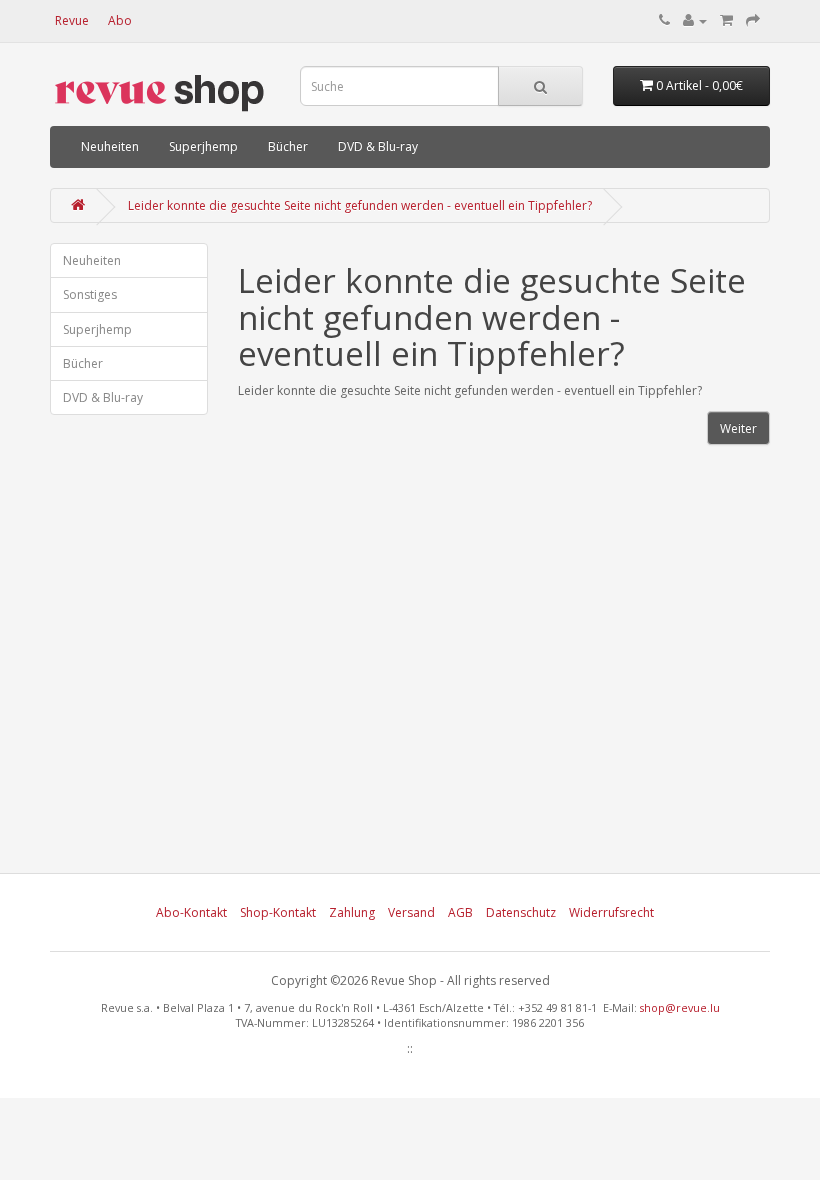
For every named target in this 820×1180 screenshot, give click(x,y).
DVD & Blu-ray (378, 146)
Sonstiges (90, 294)
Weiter (738, 428)
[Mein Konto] (695, 20)
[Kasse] (753, 20)
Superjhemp (203, 146)
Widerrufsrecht (611, 912)
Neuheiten (110, 146)
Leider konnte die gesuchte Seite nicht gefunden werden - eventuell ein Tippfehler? (360, 205)
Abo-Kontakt (191, 912)
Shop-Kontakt (278, 912)
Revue (72, 20)
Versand (411, 912)
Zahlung (352, 912)
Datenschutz (521, 912)
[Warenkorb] (726, 20)
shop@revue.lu (680, 1007)
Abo (120, 20)
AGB (460, 912)
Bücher (288, 146)
